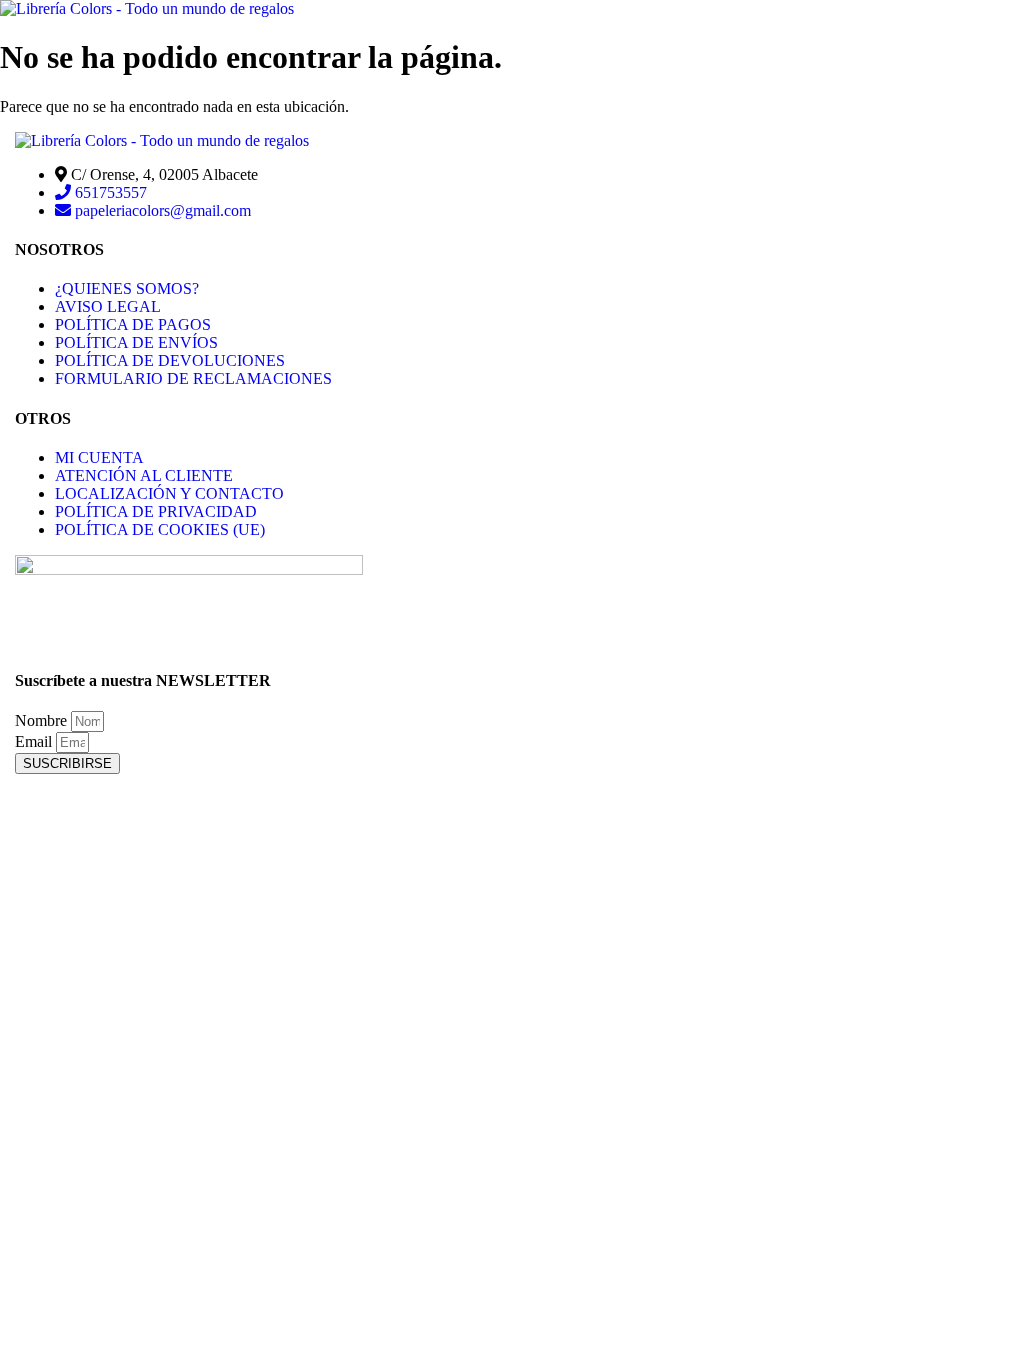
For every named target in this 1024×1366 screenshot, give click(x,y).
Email (35, 741)
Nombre (43, 720)
